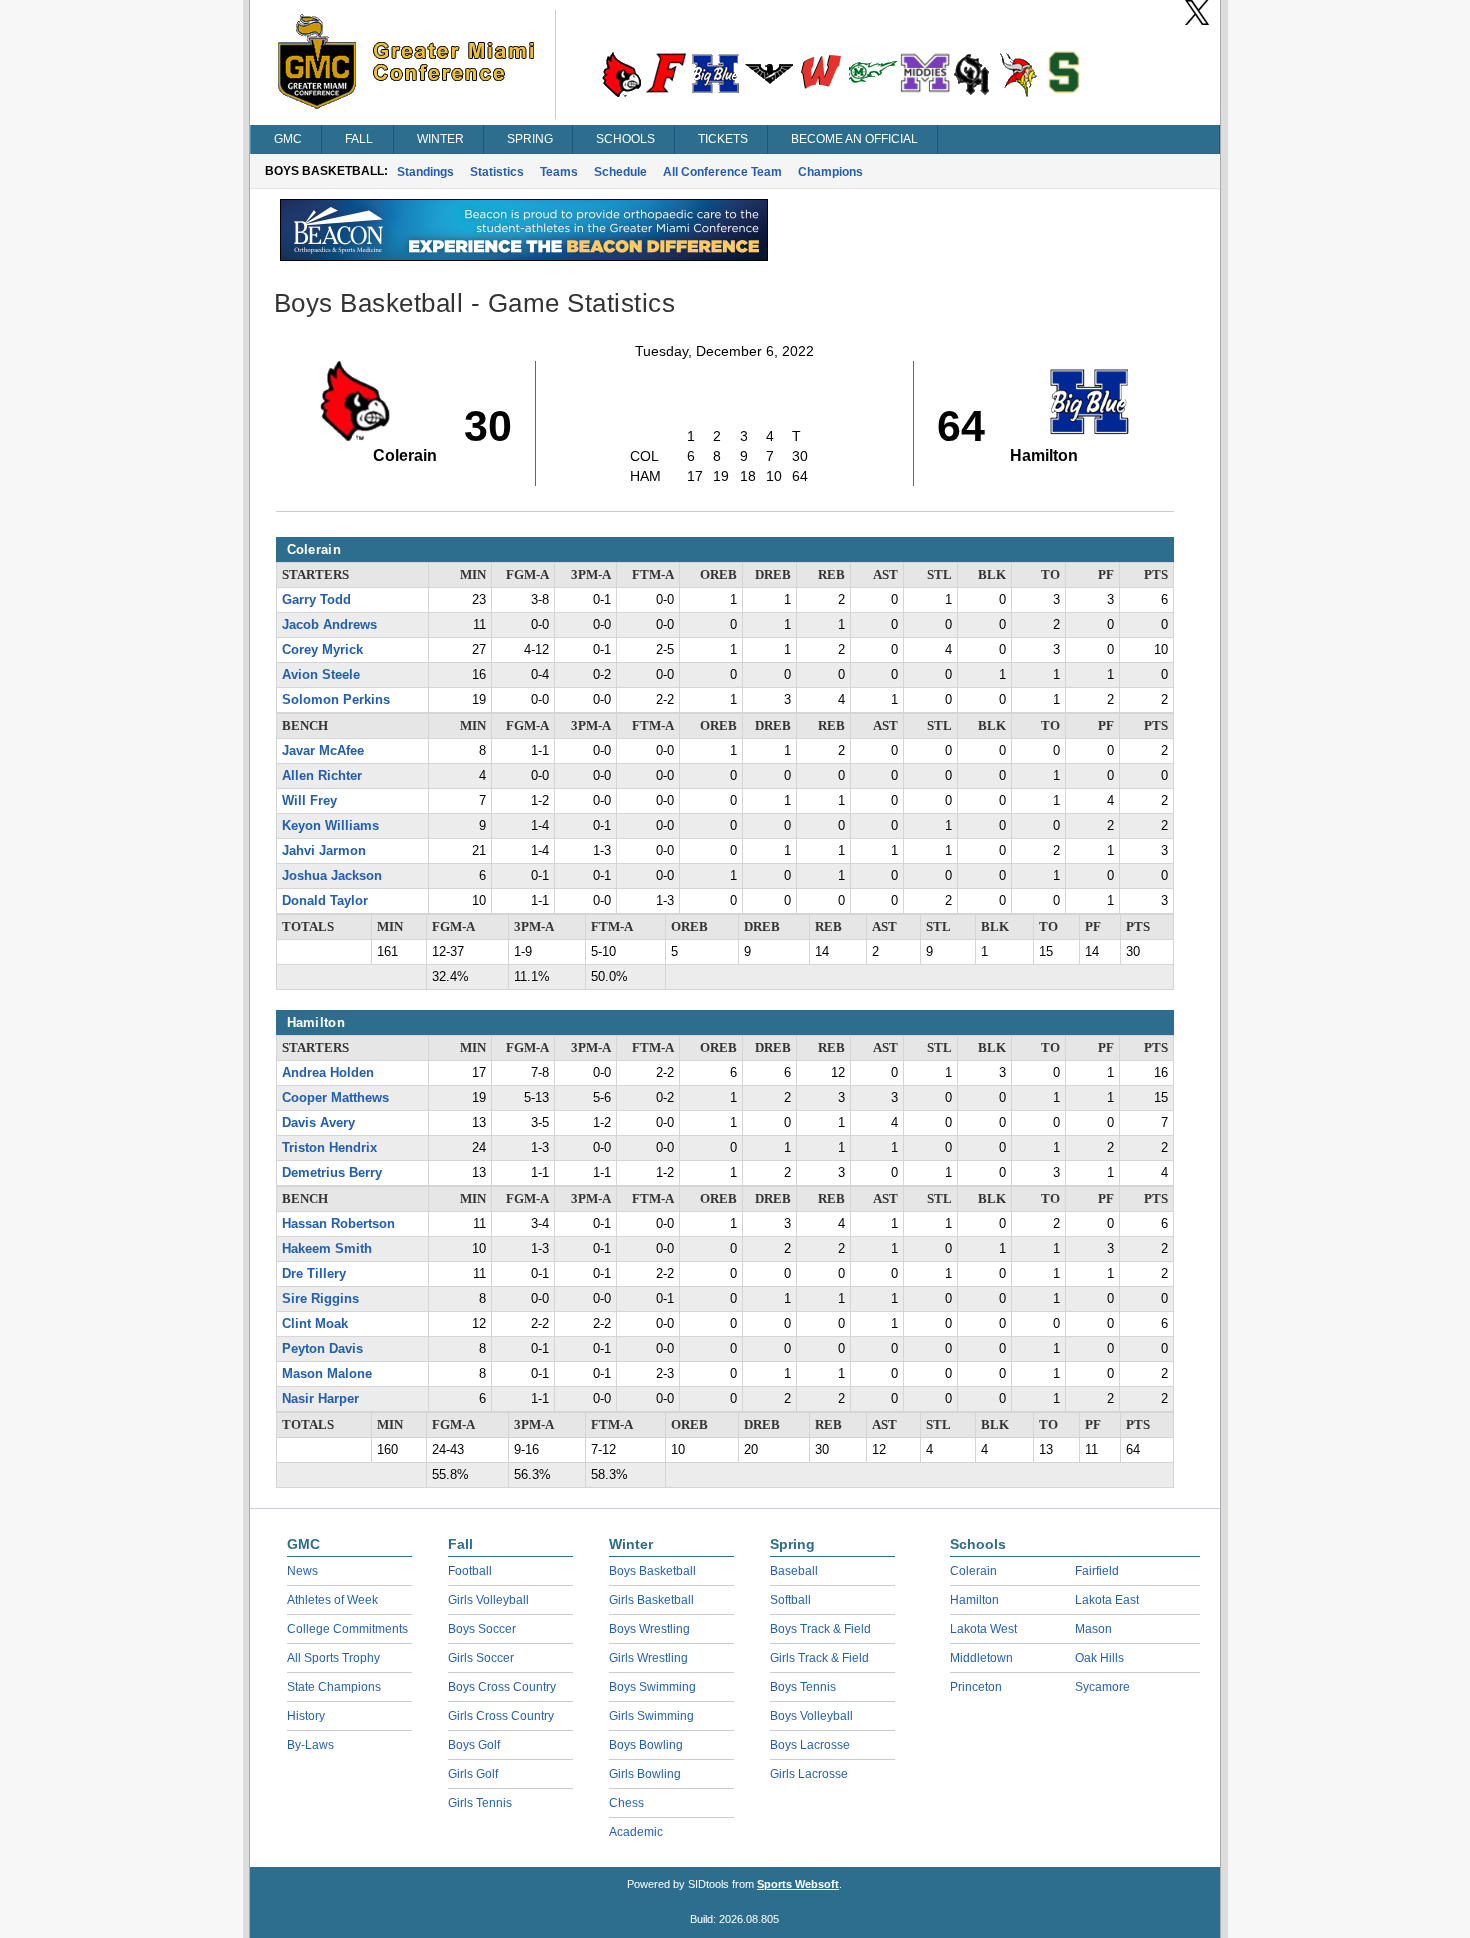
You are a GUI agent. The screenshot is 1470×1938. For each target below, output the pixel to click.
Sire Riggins (320, 1299)
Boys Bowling (646, 1745)
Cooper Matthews (335, 1098)
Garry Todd (316, 600)
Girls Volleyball (488, 1600)
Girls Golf (473, 1774)
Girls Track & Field (819, 1658)
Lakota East (1107, 1600)
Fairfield (1097, 1571)
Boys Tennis (803, 1687)
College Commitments (347, 1629)
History (306, 1716)
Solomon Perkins (336, 700)
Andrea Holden (328, 1073)
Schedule (620, 172)
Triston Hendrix (329, 1148)
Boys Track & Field (820, 1629)
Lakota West (983, 1629)
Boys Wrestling (649, 1629)
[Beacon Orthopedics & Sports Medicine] (524, 256)
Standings (425, 172)
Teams (559, 172)
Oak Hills (1099, 1658)
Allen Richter (322, 776)
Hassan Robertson (338, 1224)
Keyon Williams (330, 826)
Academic (636, 1832)
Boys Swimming (652, 1687)
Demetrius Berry (332, 1173)
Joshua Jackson (332, 876)
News (302, 1571)
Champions (830, 172)
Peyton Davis (322, 1349)
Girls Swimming (651, 1716)
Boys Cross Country (502, 1687)
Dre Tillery (314, 1274)
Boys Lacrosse (810, 1745)
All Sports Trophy (333, 1658)
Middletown (981, 1658)
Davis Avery (318, 1123)
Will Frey (309, 801)
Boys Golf (474, 1745)
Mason (1093, 1629)
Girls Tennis (480, 1803)
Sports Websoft (798, 1884)
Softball (790, 1600)
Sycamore (1102, 1687)
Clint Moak (315, 1324)
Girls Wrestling (648, 1658)
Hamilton (974, 1600)
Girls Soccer (481, 1658)
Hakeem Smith (327, 1249)
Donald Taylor (325, 901)
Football (470, 1571)
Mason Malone (327, 1374)
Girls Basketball (651, 1600)
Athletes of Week (332, 1600)
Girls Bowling (645, 1774)
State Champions (334, 1687)
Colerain (973, 1571)
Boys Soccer (482, 1629)
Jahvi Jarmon (324, 851)
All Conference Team (722, 172)
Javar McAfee (323, 751)
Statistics (497, 172)
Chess (626, 1803)
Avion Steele (321, 675)
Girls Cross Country (501, 1716)
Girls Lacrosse (809, 1774)
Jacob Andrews (329, 625)
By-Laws (310, 1745)
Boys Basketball (652, 1571)
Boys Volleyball (811, 1716)
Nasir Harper (320, 1399)
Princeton (976, 1687)
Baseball (794, 1571)
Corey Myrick (322, 650)
